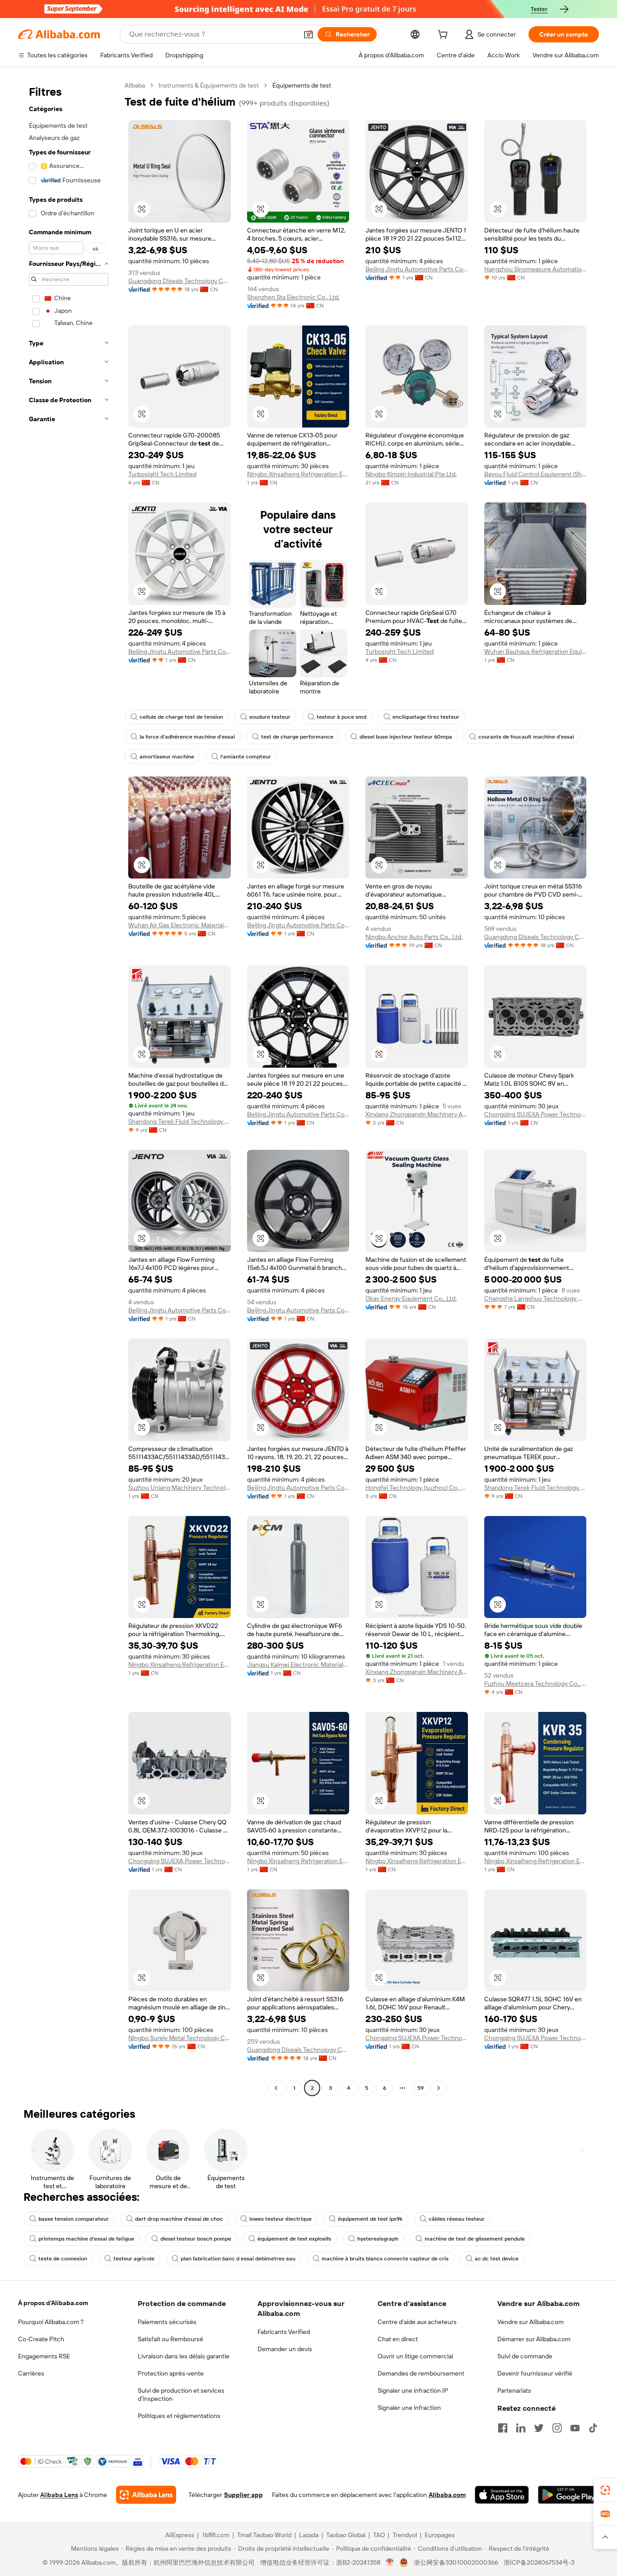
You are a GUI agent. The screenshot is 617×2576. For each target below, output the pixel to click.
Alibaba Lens (59, 2495)
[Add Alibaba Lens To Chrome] (146, 2495)
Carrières (31, 2373)
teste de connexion (63, 2259)
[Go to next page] (439, 2088)
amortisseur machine (167, 757)
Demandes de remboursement (421, 2373)
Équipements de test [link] (302, 85)
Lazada (309, 2535)
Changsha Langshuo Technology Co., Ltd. (535, 1298)
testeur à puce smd (341, 717)
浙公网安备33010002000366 (456, 2562)
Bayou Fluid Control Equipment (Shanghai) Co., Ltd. (535, 474)
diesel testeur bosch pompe (196, 2239)
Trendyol (405, 2535)
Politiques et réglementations (179, 2416)
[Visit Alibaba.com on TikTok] (593, 2428)
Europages (440, 2535)
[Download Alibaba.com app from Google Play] (568, 2495)
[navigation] (69, 1088)
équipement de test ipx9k (370, 2219)
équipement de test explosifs (294, 2239)
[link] (605, 2490)
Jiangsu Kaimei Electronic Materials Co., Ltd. (298, 1665)
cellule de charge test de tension (181, 717)
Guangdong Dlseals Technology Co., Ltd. (180, 281)
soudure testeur (270, 717)
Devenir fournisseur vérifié (535, 2373)
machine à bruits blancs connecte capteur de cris (385, 2259)
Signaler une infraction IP (413, 2390)
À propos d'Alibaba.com (53, 2303)
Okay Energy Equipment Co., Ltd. (411, 1298)
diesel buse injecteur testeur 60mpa (406, 737)
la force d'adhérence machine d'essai (187, 737)
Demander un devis (285, 2349)
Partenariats (514, 2390)
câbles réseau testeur (457, 2219)
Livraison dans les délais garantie (184, 2356)
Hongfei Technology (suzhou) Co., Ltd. (417, 1488)
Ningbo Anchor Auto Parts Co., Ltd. (414, 937)
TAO (379, 2535)
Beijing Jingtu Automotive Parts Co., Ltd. (417, 269)
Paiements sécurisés (167, 2322)
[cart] (444, 36)
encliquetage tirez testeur (426, 717)
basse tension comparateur (74, 2219)
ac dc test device (497, 2259)
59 (421, 2088)
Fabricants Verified (284, 2332)
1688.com (216, 2535)
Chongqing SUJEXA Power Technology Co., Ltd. (535, 1114)
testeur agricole (134, 2259)
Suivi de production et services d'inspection (181, 2395)
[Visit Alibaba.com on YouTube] (575, 2428)
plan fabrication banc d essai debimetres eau (238, 2259)
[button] (308, 34)
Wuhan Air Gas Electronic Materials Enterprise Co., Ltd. (180, 925)
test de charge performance (297, 737)
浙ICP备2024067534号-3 (539, 2562)
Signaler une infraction (409, 2408)
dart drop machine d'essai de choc (179, 2219)
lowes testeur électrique (280, 2219)
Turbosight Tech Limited (162, 474)
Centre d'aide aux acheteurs (417, 2322)
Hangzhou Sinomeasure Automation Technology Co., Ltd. (535, 269)
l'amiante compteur (246, 757)
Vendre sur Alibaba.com (531, 2322)
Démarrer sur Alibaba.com (534, 2339)
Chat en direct (398, 2339)
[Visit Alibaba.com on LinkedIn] (521, 2428)
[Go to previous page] (276, 2088)
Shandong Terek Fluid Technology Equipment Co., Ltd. (180, 1121)
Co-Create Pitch (41, 2339)
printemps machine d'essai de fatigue (86, 2239)
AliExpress (180, 2535)
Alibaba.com (447, 2495)
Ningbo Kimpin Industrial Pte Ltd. (411, 474)
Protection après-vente (171, 2373)
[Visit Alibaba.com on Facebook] (503, 2428)
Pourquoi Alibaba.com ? (51, 2322)
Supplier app (243, 2495)
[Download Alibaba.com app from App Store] (502, 2495)
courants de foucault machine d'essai (526, 737)
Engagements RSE (44, 2356)
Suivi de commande (525, 2356)
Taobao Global (346, 2535)
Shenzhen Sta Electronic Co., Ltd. (293, 297)
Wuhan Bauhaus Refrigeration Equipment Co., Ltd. (535, 651)
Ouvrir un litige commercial (415, 2356)
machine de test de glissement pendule (475, 2239)
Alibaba (135, 85)
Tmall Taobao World (264, 2535)
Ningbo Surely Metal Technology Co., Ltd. (180, 2038)
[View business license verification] (390, 2562)
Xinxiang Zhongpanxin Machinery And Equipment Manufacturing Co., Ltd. (417, 1114)
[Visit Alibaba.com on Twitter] (539, 2428)
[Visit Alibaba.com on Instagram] (557, 2428)
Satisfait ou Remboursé (171, 2339)
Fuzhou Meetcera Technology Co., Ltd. (535, 1683)
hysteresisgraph (378, 2239)
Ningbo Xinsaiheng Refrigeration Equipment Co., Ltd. (298, 474)
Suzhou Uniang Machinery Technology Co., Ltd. (180, 1488)
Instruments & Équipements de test (209, 85)
